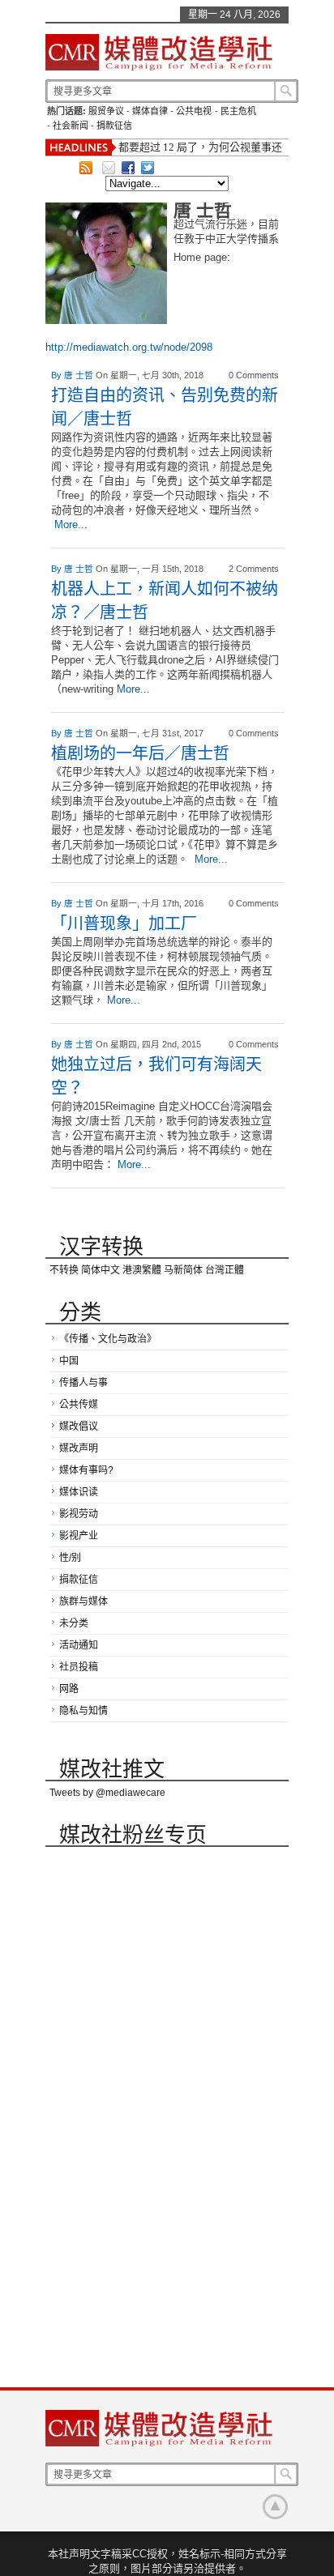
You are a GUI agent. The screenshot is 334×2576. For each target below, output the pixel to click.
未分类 (74, 1623)
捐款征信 (114, 126)
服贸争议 (106, 111)
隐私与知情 (83, 1711)
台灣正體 (225, 1270)
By (58, 375)
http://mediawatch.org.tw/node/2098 (129, 347)
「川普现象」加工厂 (124, 923)
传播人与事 (83, 1383)
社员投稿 (79, 1667)
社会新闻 (71, 126)
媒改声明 (79, 1448)
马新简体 (183, 1270)
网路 (69, 1689)
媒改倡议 (79, 1427)
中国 (69, 1361)
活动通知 (79, 1645)
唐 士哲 (80, 375)
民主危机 (238, 111)
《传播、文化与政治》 (108, 1339)
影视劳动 (79, 1514)
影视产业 (79, 1536)
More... (71, 525)
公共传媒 (79, 1405)
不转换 (64, 1270)
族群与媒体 (83, 1601)
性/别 (70, 1558)
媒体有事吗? (86, 1470)
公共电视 (194, 111)
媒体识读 (79, 1492)
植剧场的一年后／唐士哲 (140, 753)
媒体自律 (150, 111)
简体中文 (101, 1270)
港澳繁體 (142, 1270)
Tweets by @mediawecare (107, 1793)
